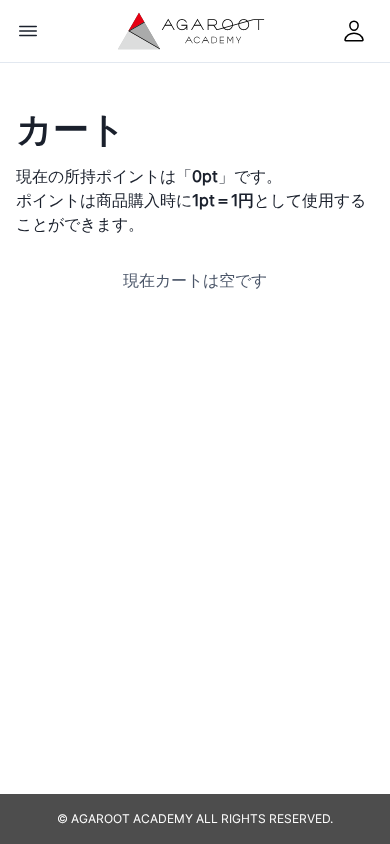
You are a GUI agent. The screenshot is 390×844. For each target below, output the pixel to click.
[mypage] (354, 31)
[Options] (28, 31)
